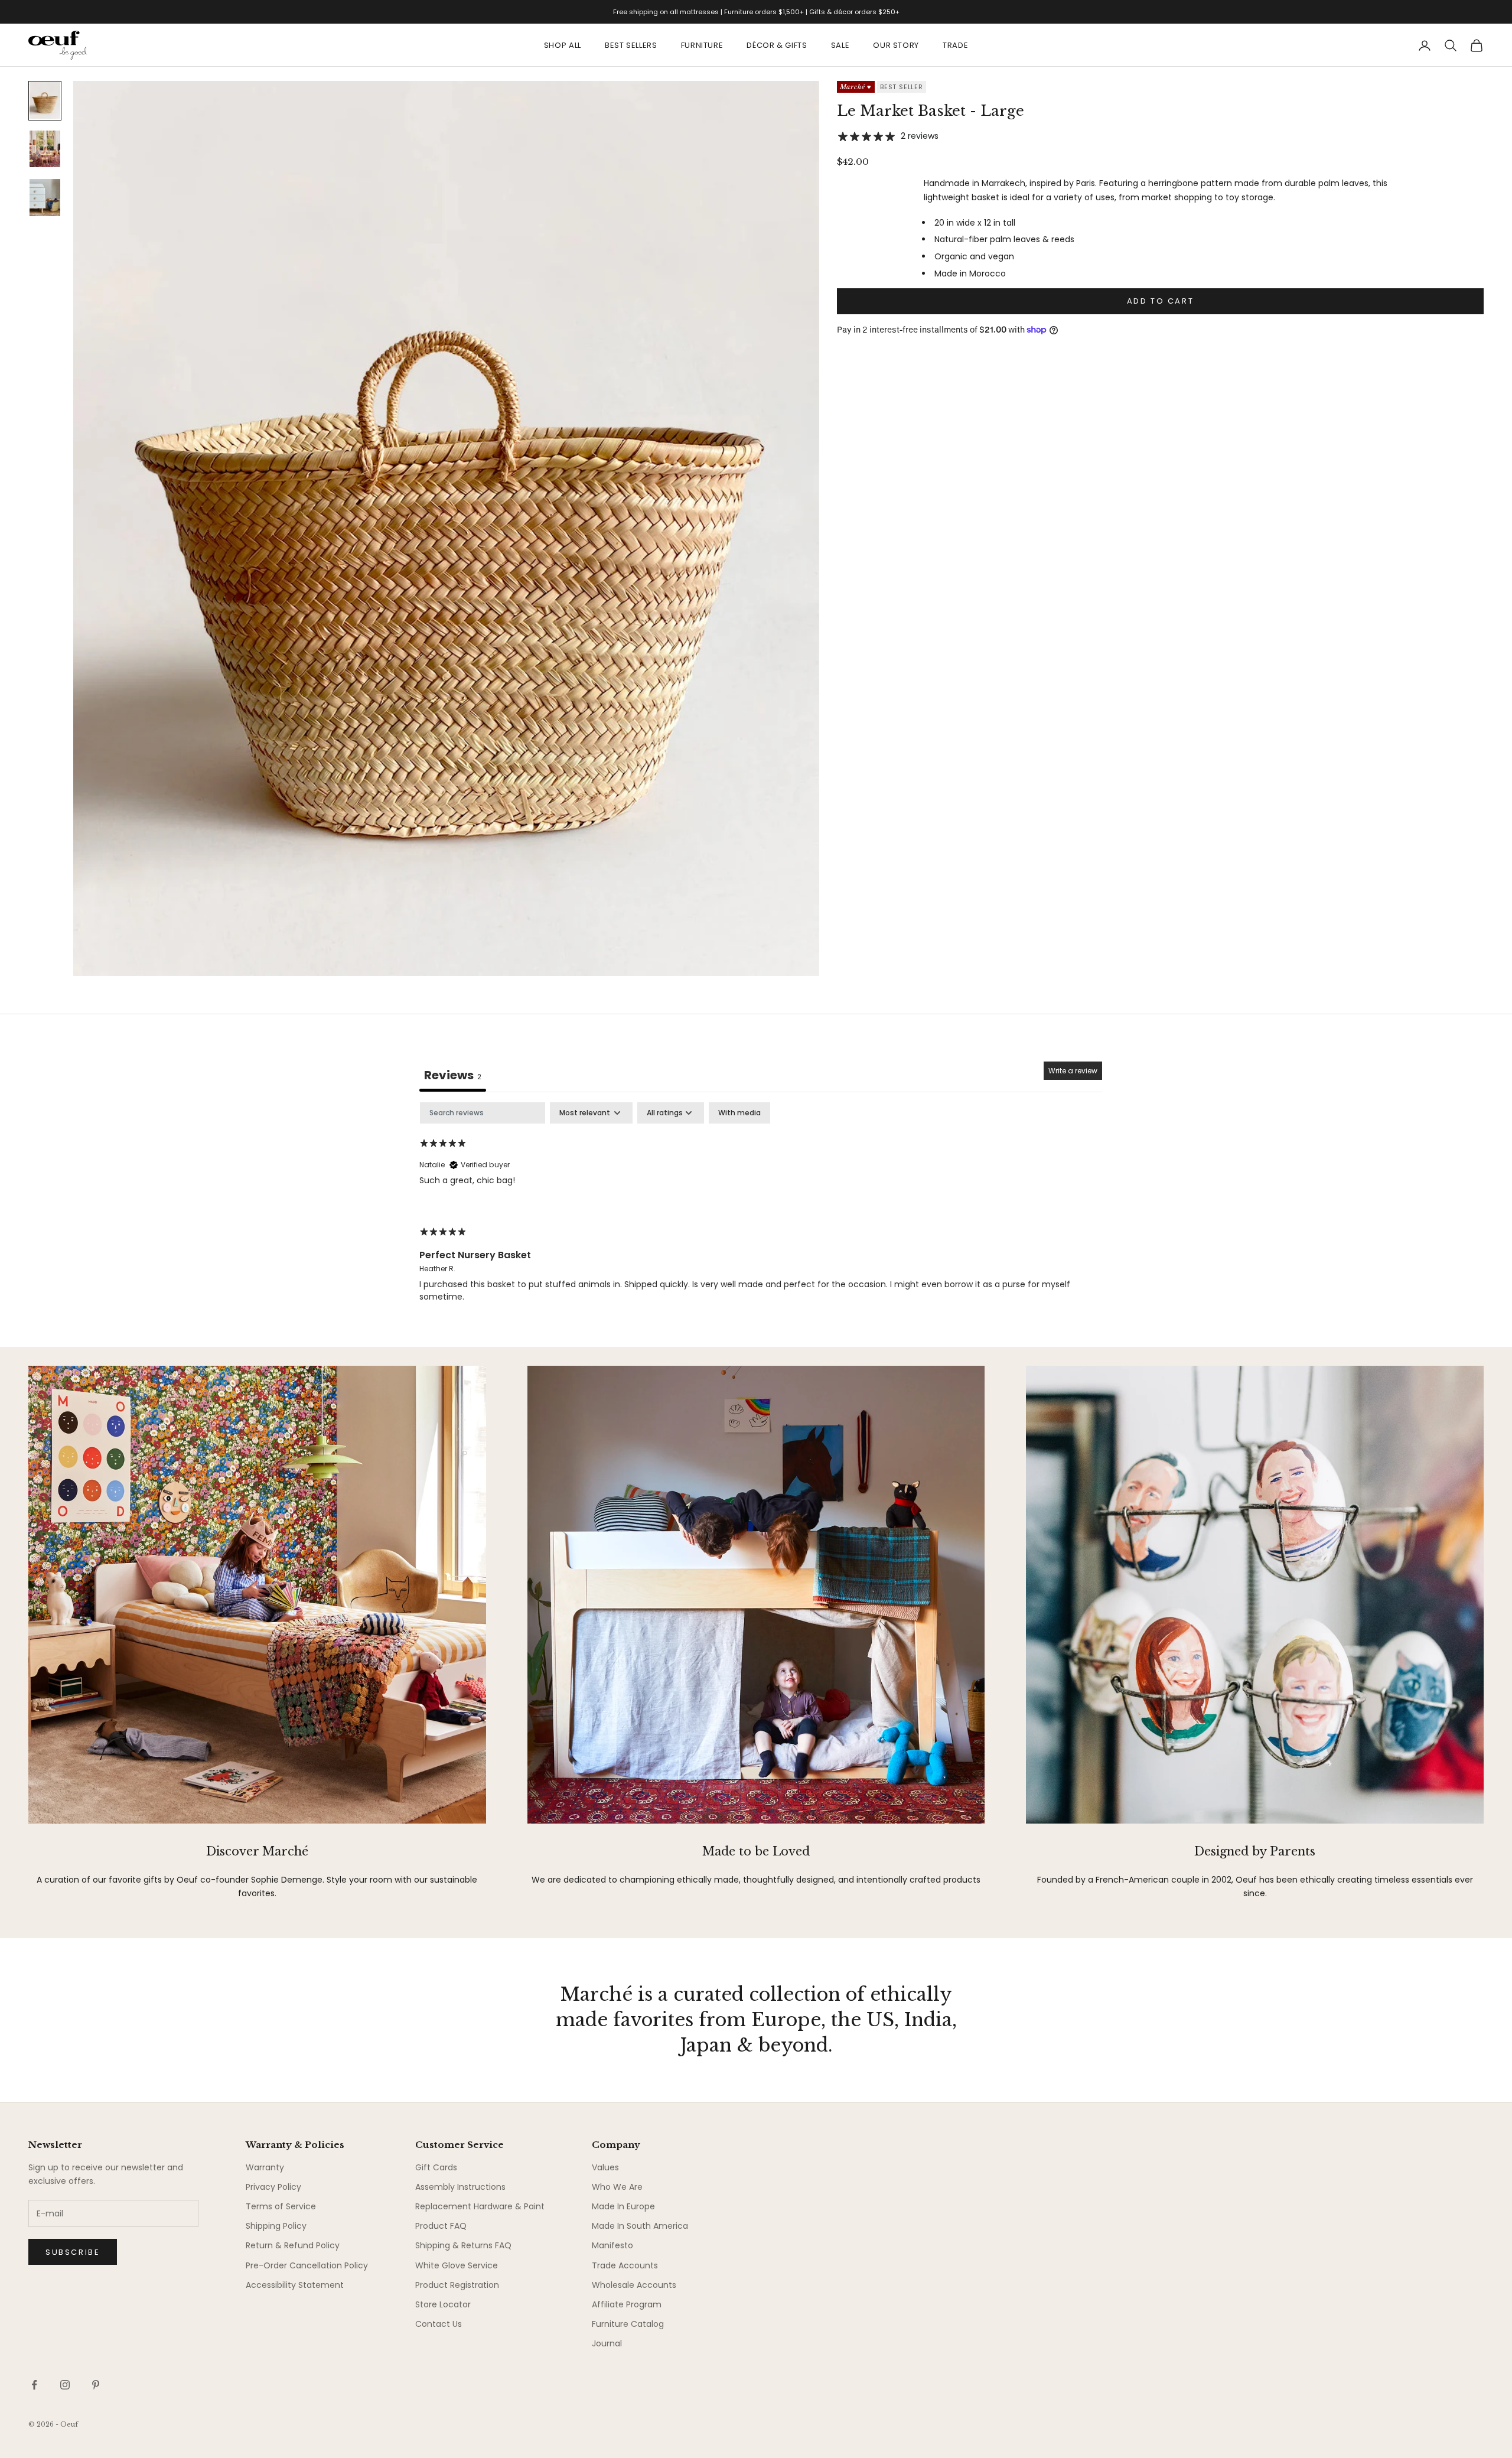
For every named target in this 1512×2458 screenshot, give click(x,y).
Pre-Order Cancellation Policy (307, 2265)
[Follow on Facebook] (34, 2385)
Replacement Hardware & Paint (480, 2206)
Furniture (702, 45)
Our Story (896, 45)
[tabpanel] (761, 1212)
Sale (840, 45)
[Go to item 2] (45, 149)
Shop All (563, 45)
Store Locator (443, 2304)
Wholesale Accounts (634, 2285)
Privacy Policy (273, 2187)
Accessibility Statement (295, 2285)
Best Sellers (631, 45)
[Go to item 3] (45, 197)
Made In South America (640, 2226)
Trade (955, 45)
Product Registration (457, 2285)
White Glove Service (457, 2265)
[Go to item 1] (45, 100)
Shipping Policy (276, 2226)
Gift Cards (436, 2167)
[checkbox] (739, 1113)
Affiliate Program (627, 2304)
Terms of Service (281, 2206)
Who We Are (617, 2187)
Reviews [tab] (453, 1075)
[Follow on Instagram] (65, 2385)
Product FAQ (441, 2226)
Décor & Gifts (777, 45)
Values (605, 2167)
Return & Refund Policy (293, 2245)
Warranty (265, 2167)
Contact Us (439, 2324)
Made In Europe (623, 2206)
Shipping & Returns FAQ (463, 2245)
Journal (607, 2343)
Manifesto (612, 2245)
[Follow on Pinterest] (96, 2385)
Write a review (1073, 1071)
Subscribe (73, 2252)
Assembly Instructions (460, 2187)
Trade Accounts (625, 2265)
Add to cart (1161, 301)
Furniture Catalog (628, 2324)
